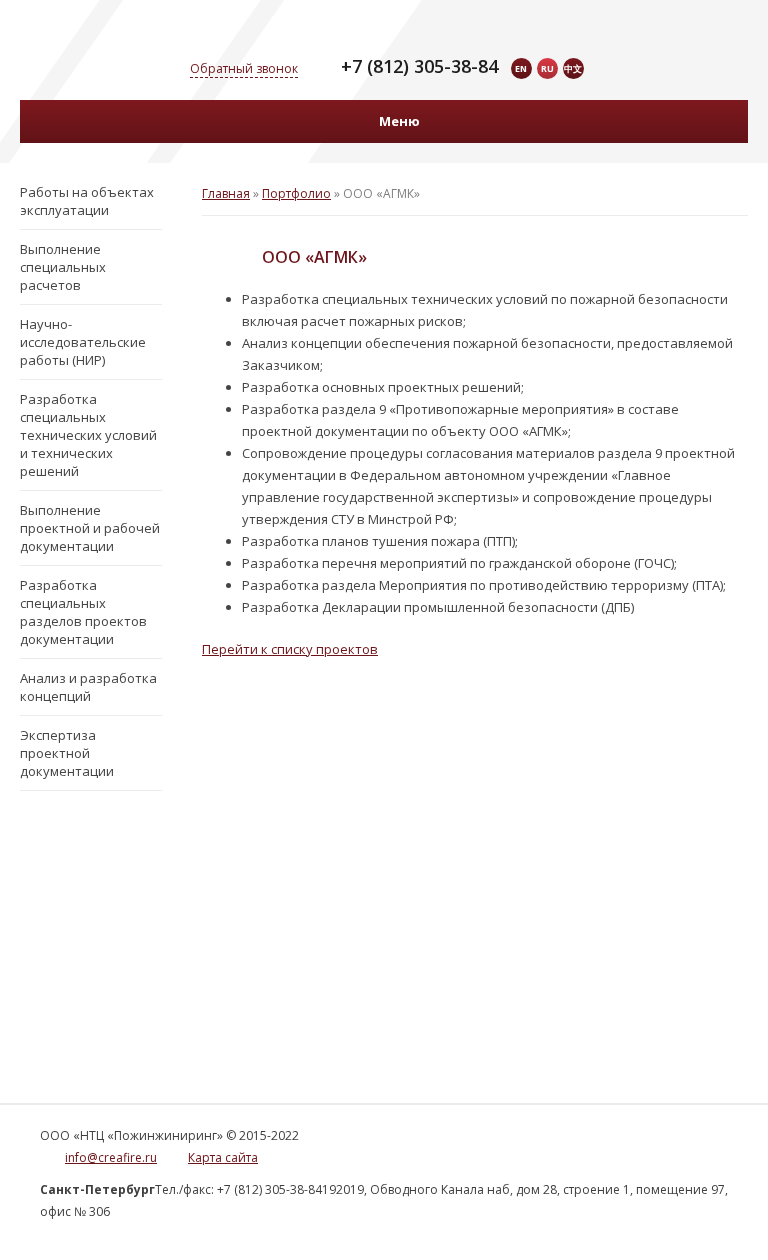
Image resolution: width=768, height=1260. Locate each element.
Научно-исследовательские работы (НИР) (83, 342)
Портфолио (296, 193)
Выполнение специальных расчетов (63, 267)
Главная (226, 193)
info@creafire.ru (111, 1157)
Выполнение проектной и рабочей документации (90, 528)
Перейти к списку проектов (290, 649)
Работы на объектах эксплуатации (87, 201)
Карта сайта (223, 1157)
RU (547, 68)
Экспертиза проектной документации (67, 753)
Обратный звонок (244, 68)
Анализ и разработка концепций (88, 687)
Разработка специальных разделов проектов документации (83, 612)
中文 (573, 68)
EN (521, 68)
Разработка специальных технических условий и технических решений (88, 435)
